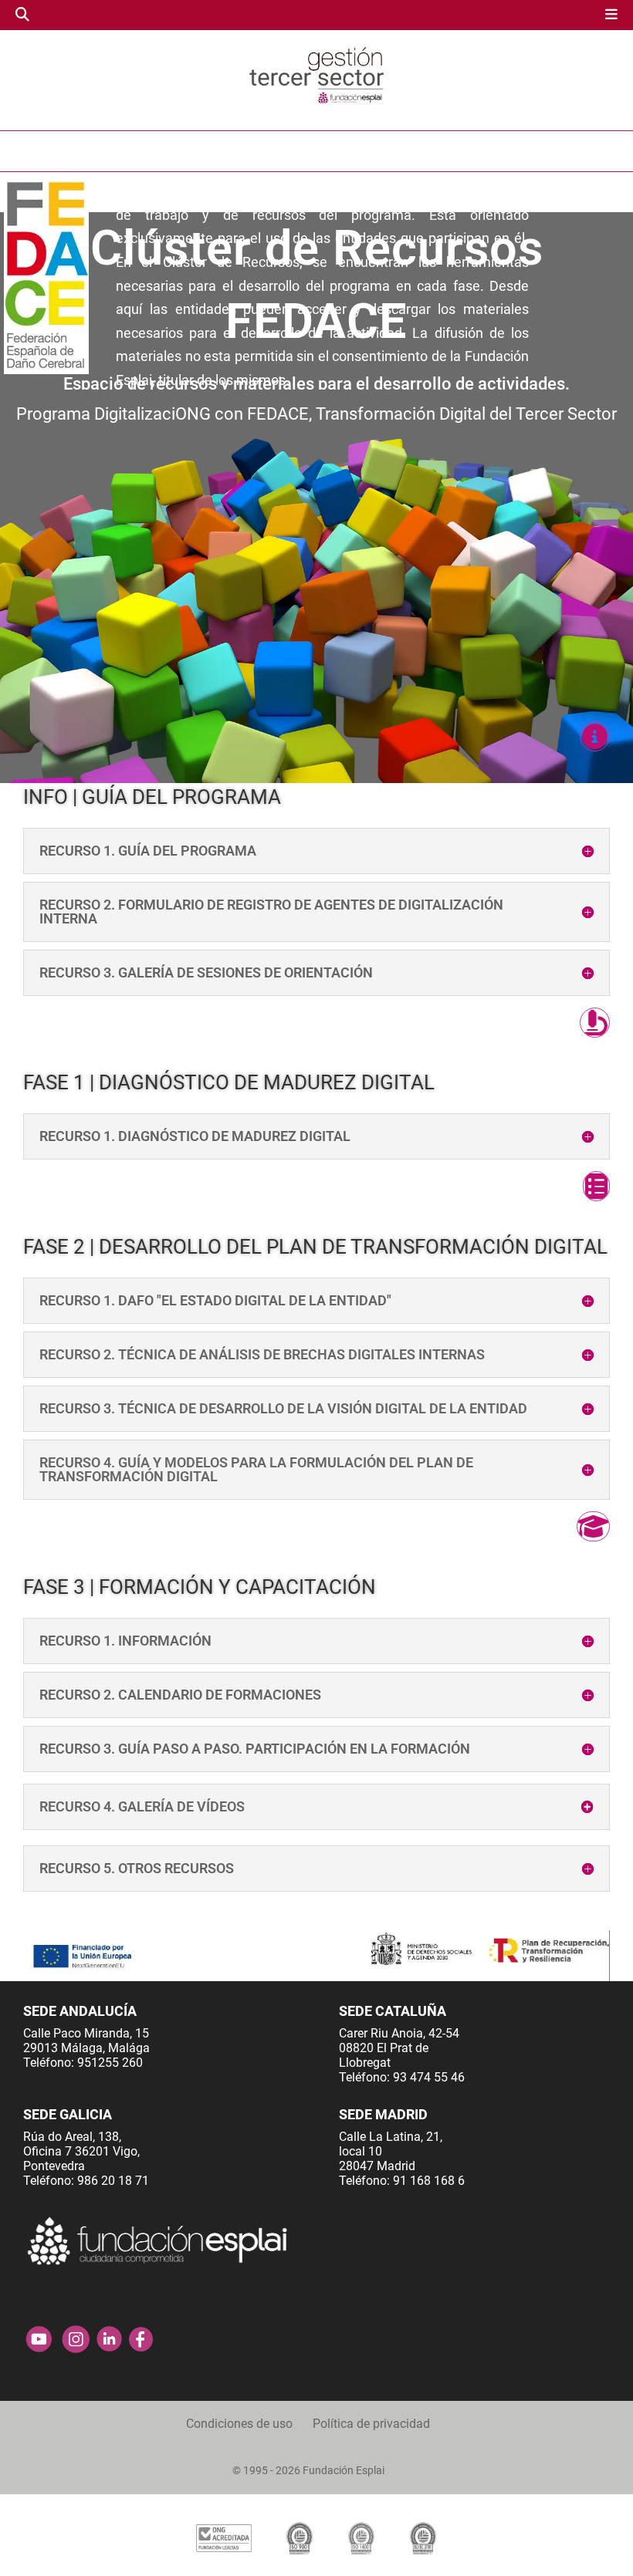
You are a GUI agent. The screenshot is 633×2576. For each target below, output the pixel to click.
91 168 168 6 (429, 2181)
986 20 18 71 (113, 2181)
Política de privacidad (371, 2424)
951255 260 (110, 2063)
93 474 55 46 (429, 2077)
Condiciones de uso (239, 2424)
